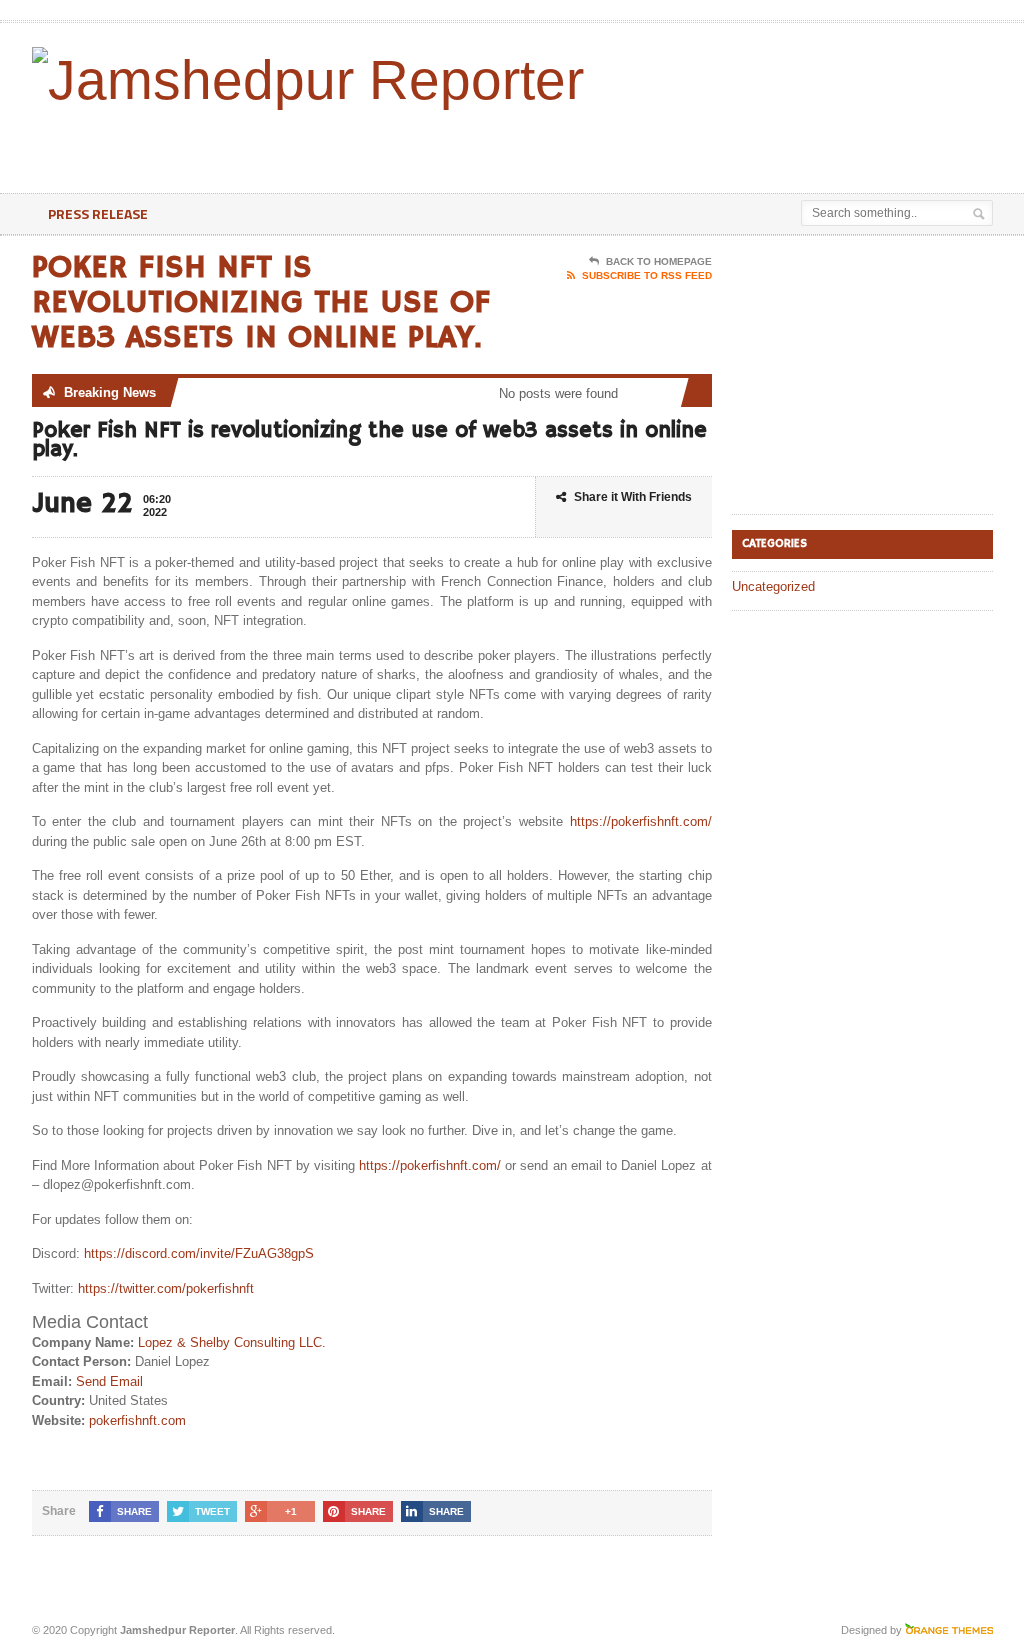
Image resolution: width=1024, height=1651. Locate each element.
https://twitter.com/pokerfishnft (166, 1288)
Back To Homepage (659, 261)
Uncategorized (773, 586)
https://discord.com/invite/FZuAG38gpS (199, 1253)
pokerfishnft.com (137, 1420)
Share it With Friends (633, 497)
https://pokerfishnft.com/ (641, 821)
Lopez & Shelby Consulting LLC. (232, 1342)
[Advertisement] (554, 143)
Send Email (109, 1381)
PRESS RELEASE (98, 213)
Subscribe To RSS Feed (647, 275)
